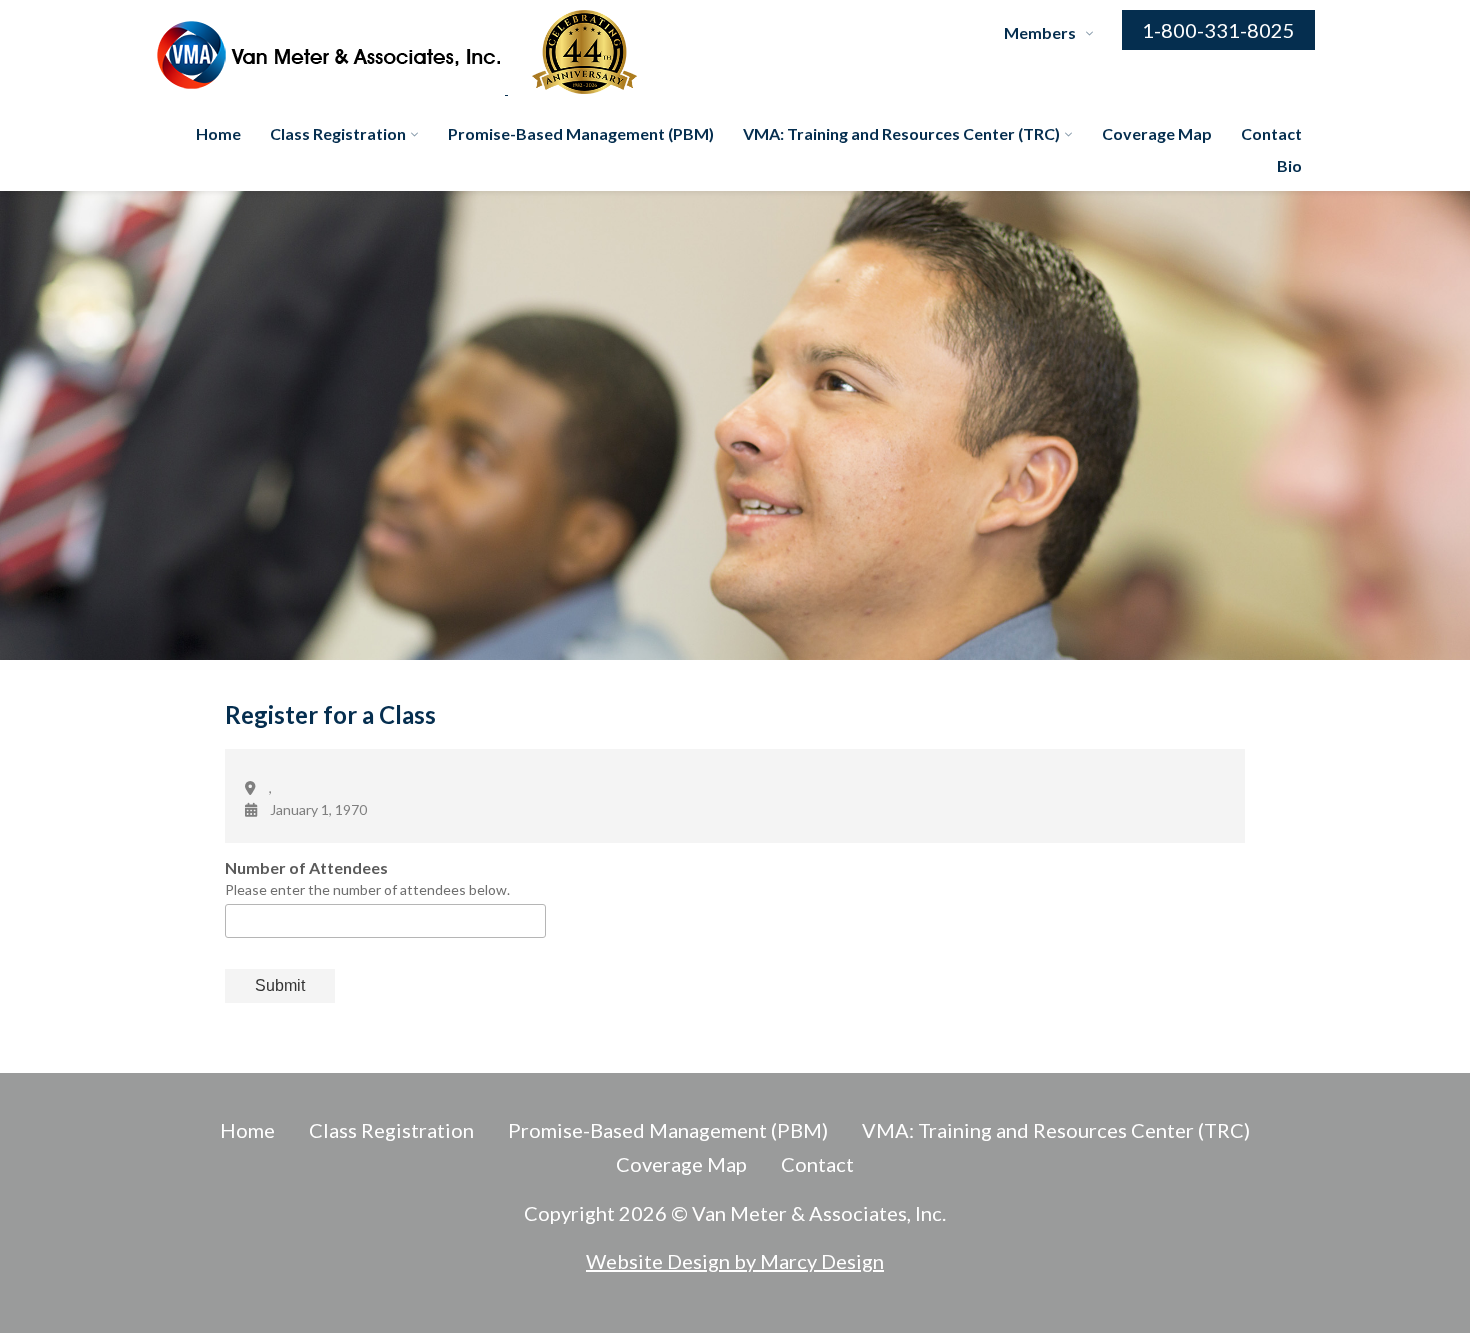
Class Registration (338, 133)
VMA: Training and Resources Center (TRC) (901, 133)
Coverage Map (1157, 133)
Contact (1271, 133)
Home (218, 133)
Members (1040, 32)
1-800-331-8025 (1218, 30)
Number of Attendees (306, 867)
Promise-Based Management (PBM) (581, 133)
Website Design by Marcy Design (735, 1261)
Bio (1289, 165)
